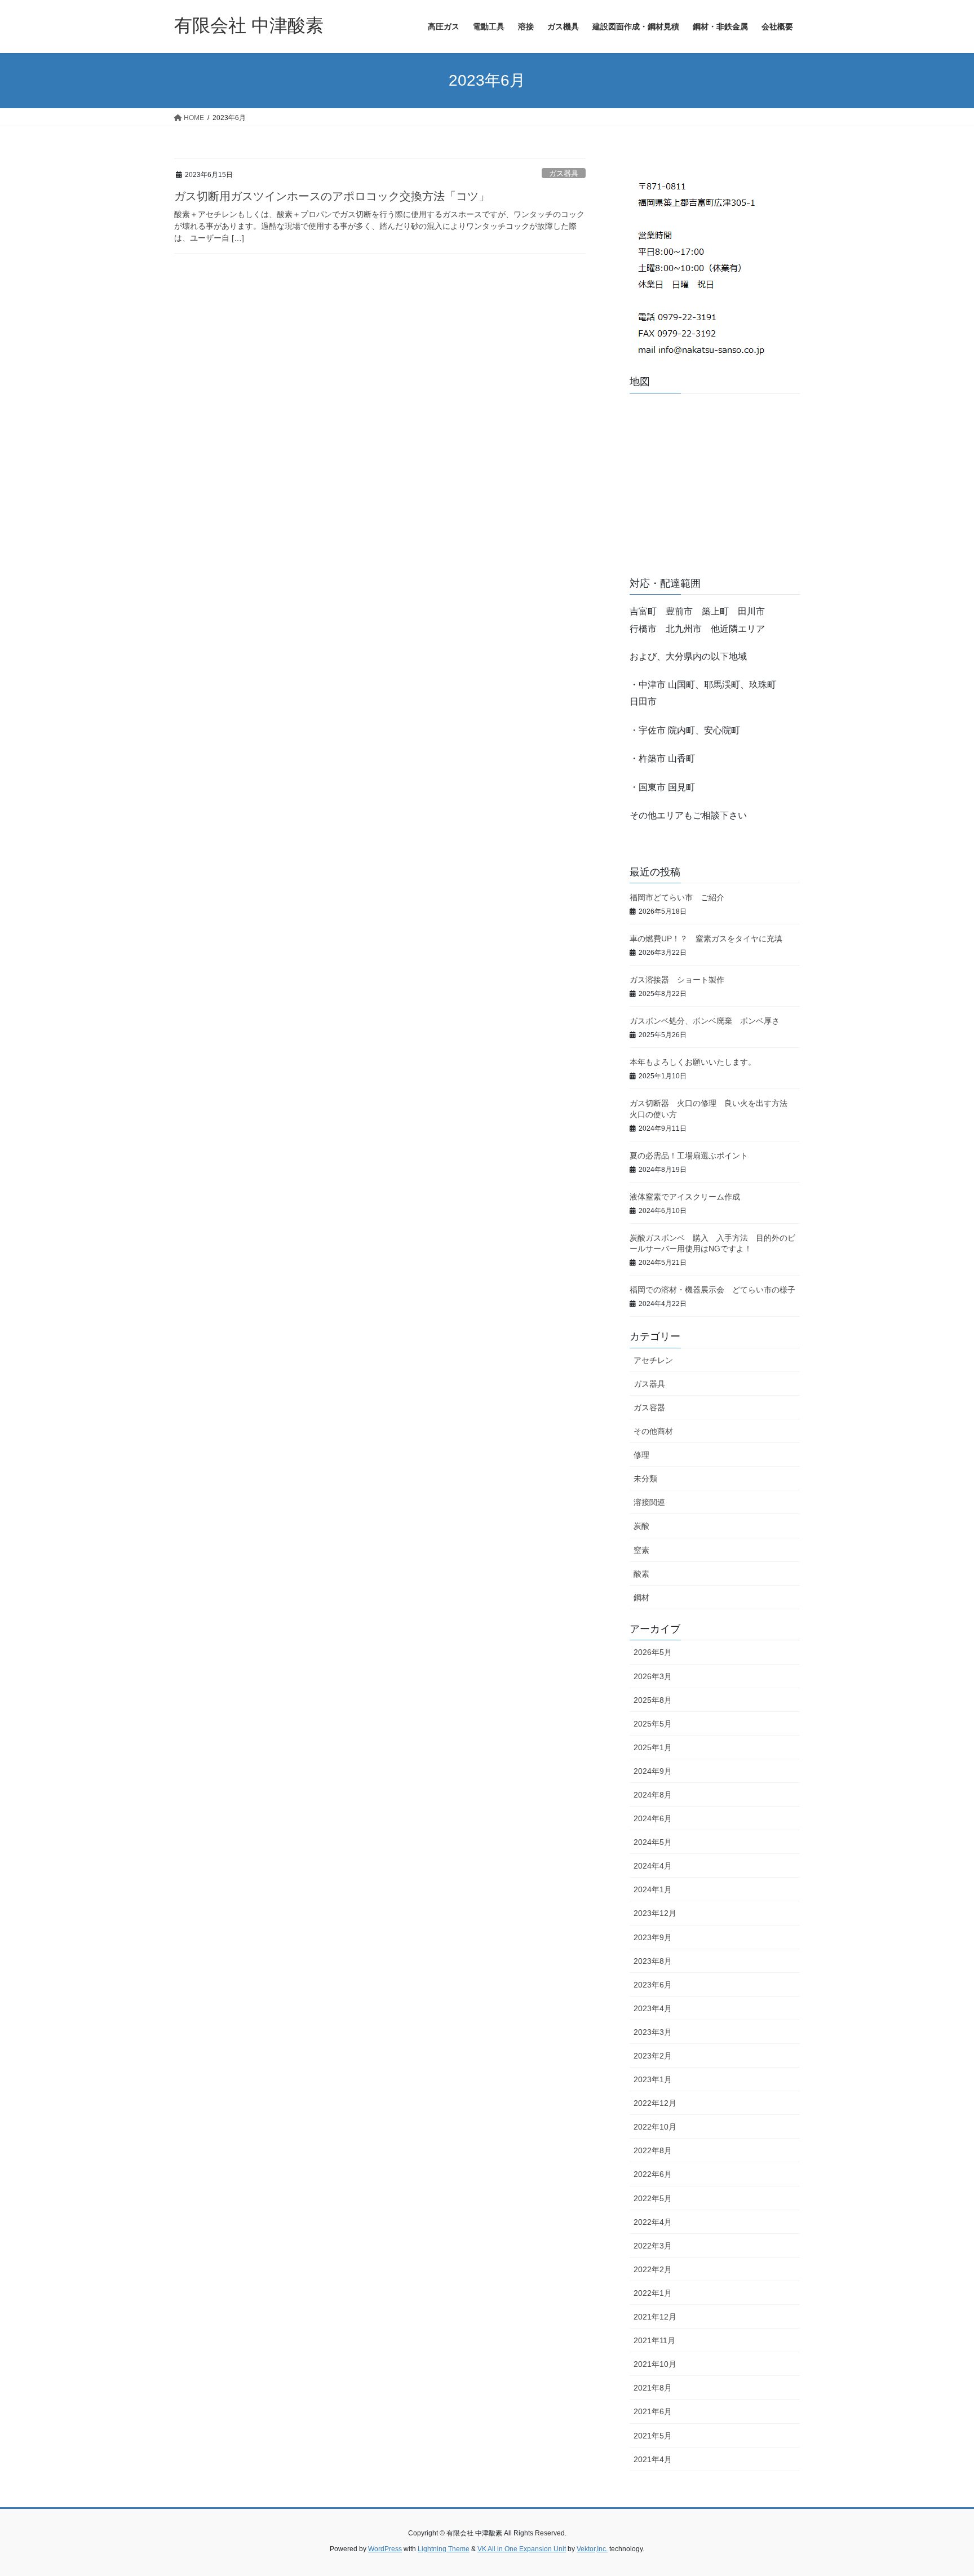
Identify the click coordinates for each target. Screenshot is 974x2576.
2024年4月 (653, 1866)
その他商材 (653, 1431)
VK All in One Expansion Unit (522, 2549)
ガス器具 (564, 173)
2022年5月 (653, 2198)
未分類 (645, 1479)
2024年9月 (653, 1771)
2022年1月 (653, 2293)
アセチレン (653, 1360)
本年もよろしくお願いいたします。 (693, 1062)
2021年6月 (653, 2411)
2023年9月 (653, 1937)
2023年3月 (653, 2032)
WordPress (385, 2549)
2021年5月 (653, 2436)
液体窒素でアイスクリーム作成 (689, 1197)
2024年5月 (653, 1842)
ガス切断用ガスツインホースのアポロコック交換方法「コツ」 (332, 196)
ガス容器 (649, 1407)
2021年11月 (654, 2340)
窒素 (641, 1550)
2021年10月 (655, 2364)
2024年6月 (653, 1818)
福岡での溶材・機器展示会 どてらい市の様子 (716, 1290)
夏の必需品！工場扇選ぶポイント (689, 1156)
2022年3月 (653, 2246)
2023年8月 (653, 1961)
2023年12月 (655, 1913)
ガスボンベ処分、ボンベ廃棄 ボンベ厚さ (712, 1021)
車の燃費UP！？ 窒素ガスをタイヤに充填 (706, 939)
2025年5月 (653, 1724)
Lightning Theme (444, 2549)
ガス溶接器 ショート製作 (677, 980)
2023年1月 (653, 2079)
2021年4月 (653, 2459)
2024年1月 (653, 1889)
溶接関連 (649, 1502)
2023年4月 (653, 2008)
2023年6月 (653, 1985)
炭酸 (641, 1526)
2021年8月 (653, 2388)
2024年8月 (653, 1795)
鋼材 (641, 1597)
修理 (641, 1455)
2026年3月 (653, 1676)
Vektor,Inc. (592, 2549)
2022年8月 (653, 2150)
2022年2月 (653, 2269)
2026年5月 (653, 1652)
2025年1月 (653, 1747)
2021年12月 (655, 2317)
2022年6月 (653, 2174)
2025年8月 (653, 1700)
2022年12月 (655, 2103)
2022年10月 (655, 2127)
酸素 (641, 1574)
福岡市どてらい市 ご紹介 (681, 897)
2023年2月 (653, 2056)
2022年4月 (653, 2222)
